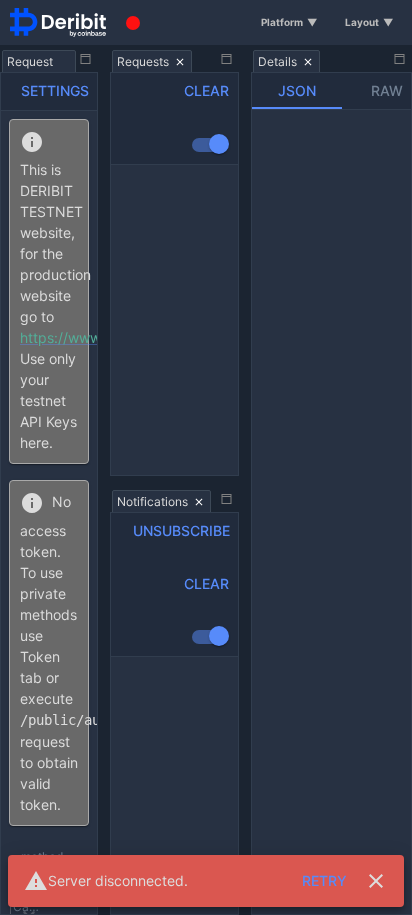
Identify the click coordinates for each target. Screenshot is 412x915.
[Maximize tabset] (86, 60)
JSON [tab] (297, 90)
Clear (206, 90)
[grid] (174, 320)
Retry (324, 880)
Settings (55, 90)
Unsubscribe (181, 530)
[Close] (376, 881)
